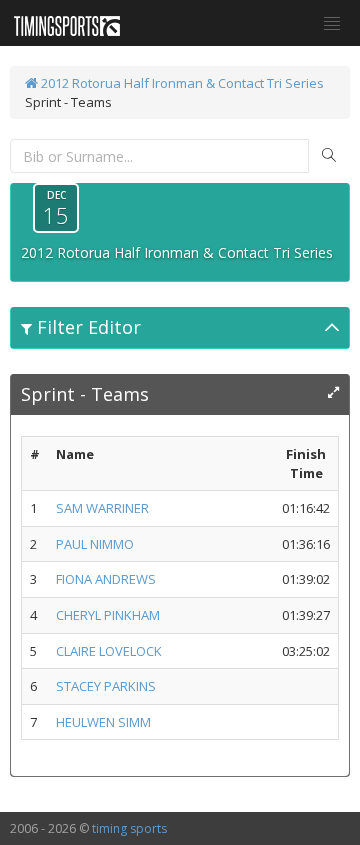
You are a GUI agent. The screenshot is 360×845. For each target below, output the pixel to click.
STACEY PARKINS (106, 686)
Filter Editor (86, 327)
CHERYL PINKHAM (108, 615)
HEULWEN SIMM (103, 722)
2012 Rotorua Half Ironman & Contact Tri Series (181, 83)
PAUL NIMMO (95, 544)
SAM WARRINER (102, 508)
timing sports (129, 828)
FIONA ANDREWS (106, 579)
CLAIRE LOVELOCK (109, 651)
